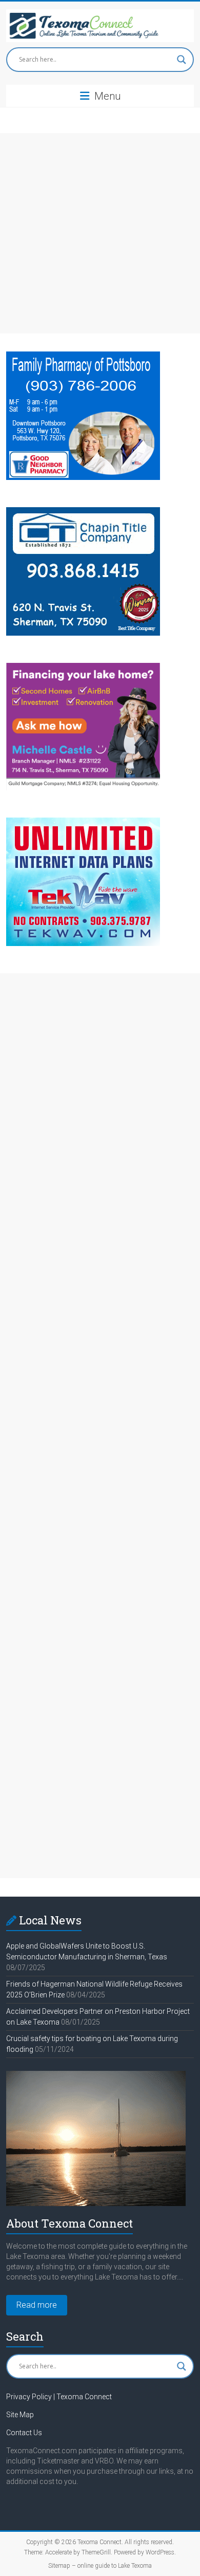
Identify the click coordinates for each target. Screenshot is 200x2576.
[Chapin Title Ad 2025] (83, 512)
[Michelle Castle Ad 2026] (83, 668)
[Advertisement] (100, 233)
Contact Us (24, 2433)
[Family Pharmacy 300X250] (83, 356)
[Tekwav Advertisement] (83, 822)
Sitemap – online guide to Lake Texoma (100, 2566)
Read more (37, 2305)
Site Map (20, 2415)
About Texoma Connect (69, 2223)
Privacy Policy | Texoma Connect (59, 2397)
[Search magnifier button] (182, 60)
